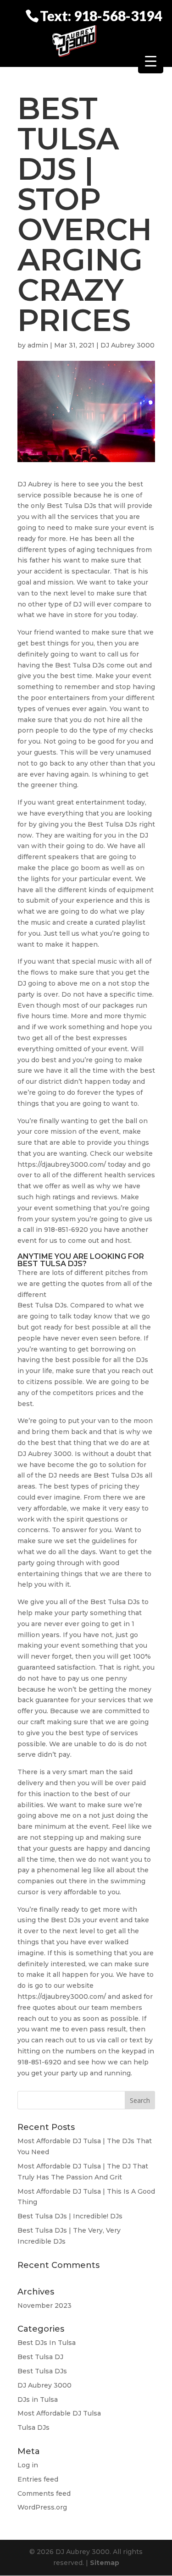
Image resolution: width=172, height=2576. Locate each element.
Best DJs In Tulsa (47, 2343)
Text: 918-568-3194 (101, 15)
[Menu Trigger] (151, 61)
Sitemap (105, 2563)
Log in (28, 2465)
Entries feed (38, 2479)
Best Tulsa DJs (42, 2371)
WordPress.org (42, 2507)
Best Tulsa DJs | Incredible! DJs (70, 2216)
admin (38, 345)
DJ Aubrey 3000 (128, 345)
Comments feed (44, 2493)
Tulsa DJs (33, 2427)
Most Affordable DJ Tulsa (59, 2413)
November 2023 (44, 2306)
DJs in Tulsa (38, 2399)
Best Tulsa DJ (40, 2357)
